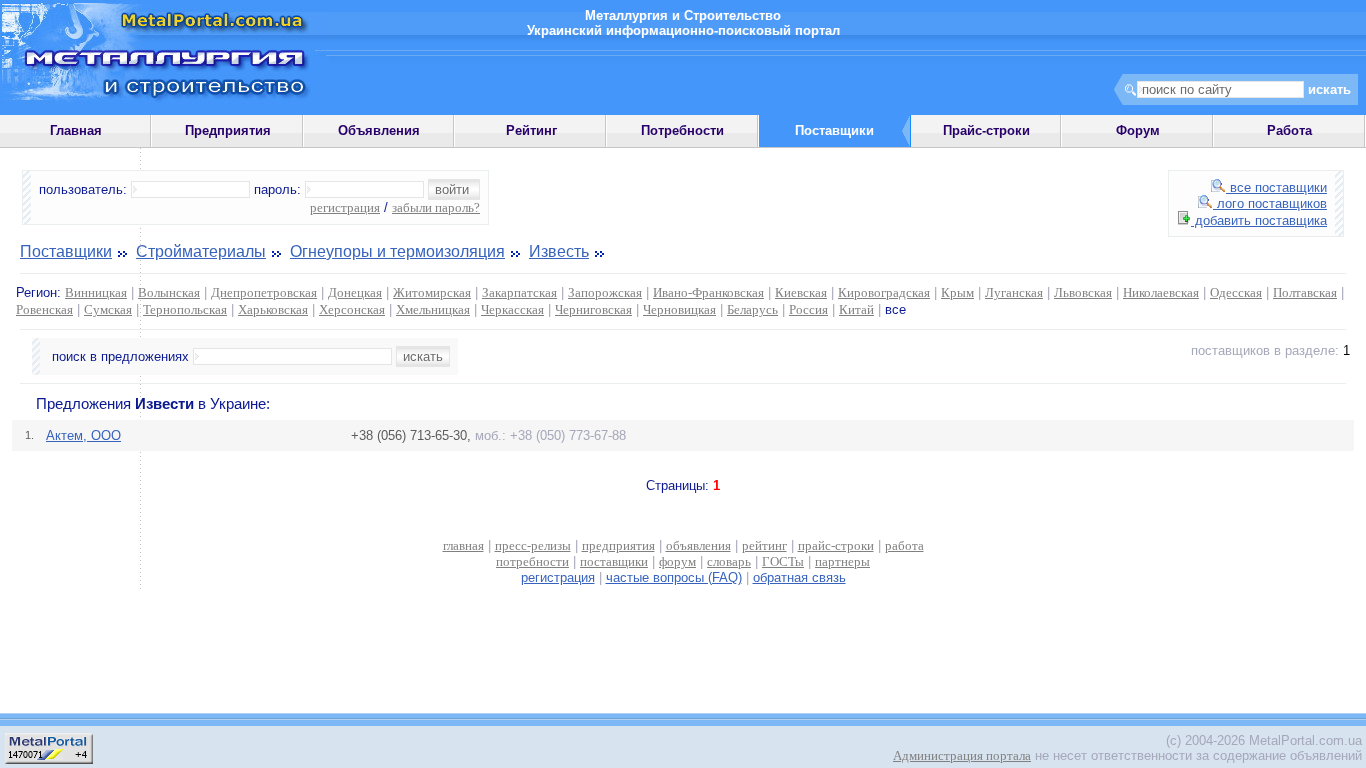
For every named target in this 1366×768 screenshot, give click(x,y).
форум (677, 561)
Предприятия (228, 130)
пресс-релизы (533, 545)
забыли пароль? (436, 207)
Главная (76, 130)
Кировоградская (884, 292)
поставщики (614, 561)
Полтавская (1305, 292)
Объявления (379, 130)
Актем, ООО (83, 435)
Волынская (169, 292)
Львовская (1083, 292)
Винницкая (96, 292)
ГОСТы (783, 561)
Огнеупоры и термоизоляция (397, 251)
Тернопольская (185, 309)
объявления (698, 545)
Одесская (1236, 292)
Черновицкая (679, 309)
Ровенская (44, 309)
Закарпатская (519, 292)
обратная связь (799, 577)
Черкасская (512, 309)
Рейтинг (531, 130)
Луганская (1014, 292)
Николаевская (1161, 292)
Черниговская (593, 309)
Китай (856, 309)
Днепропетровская (264, 292)
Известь (559, 251)
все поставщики (1276, 187)
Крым (957, 292)
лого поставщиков (1270, 203)
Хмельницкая (433, 309)
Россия (808, 309)
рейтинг (764, 545)
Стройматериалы (201, 251)
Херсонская (352, 309)
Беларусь (752, 309)
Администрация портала (962, 755)
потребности (532, 561)
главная (463, 545)
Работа (1289, 130)
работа (904, 545)
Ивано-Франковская (708, 292)
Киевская (801, 292)
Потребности (682, 130)
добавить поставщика (1259, 220)
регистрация (345, 207)
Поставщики (66, 251)
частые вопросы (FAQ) (674, 577)
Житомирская (432, 292)
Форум (1138, 130)
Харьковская (273, 309)
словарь (729, 561)
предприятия (618, 545)
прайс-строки (836, 545)
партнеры (842, 561)
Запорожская (605, 292)
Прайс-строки (986, 130)
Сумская (108, 309)
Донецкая (355, 292)
